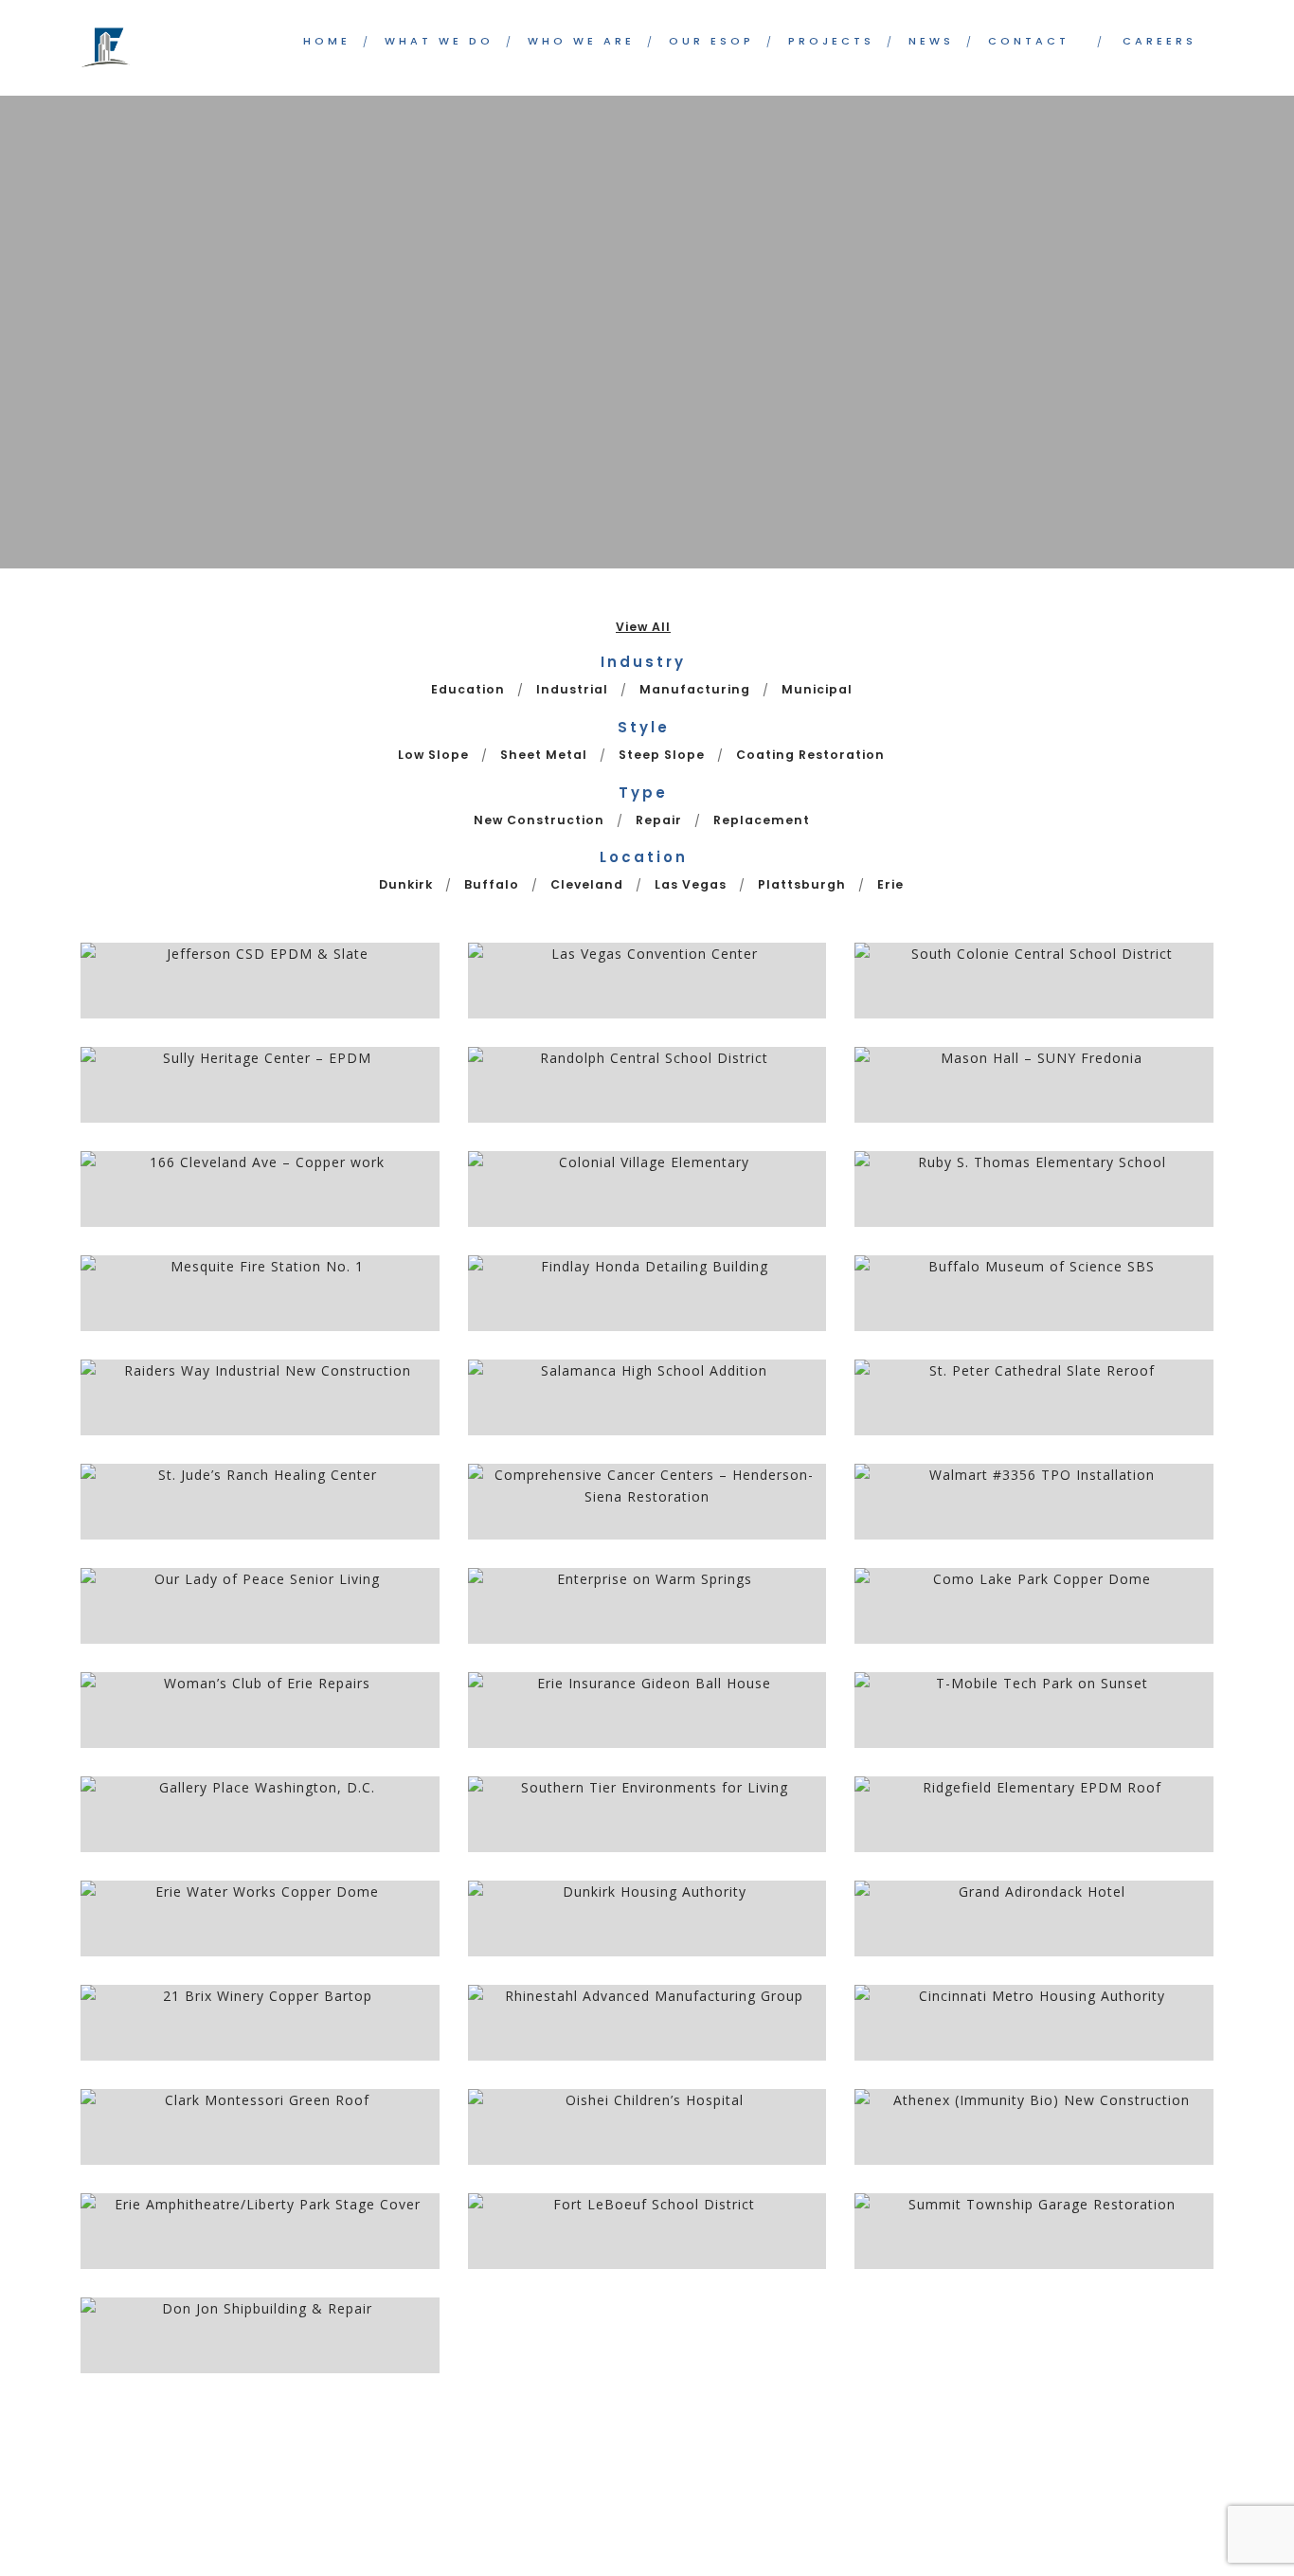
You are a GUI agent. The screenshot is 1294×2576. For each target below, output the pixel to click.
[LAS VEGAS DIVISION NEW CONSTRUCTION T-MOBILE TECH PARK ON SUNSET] (1034, 1710)
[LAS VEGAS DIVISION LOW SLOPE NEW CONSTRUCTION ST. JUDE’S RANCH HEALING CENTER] (260, 1502)
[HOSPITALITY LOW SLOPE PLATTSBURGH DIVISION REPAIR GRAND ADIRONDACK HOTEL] (1034, 1918)
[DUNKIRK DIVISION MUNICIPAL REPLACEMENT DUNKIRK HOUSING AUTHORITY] (647, 1918)
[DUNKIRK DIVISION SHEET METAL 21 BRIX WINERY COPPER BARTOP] (260, 2023)
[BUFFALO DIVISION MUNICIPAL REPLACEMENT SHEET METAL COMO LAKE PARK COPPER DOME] (1034, 1606)
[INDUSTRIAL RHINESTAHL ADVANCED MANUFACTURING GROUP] (647, 2023)
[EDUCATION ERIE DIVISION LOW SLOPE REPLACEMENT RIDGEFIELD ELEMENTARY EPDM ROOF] (1034, 1814)
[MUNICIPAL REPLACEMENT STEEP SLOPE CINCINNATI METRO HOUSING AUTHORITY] (1034, 2023)
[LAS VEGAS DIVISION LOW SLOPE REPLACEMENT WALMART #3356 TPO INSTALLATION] (1034, 1502)
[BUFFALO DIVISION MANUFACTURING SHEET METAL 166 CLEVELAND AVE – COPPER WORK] (260, 1189)
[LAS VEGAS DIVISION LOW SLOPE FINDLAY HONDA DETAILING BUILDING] (647, 1293)
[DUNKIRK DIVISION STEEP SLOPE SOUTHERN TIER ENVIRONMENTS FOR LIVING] (647, 1814)
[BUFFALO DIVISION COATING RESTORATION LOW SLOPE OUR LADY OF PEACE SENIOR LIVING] (260, 1606)
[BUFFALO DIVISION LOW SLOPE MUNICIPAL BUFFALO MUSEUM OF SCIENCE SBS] (1034, 1293)
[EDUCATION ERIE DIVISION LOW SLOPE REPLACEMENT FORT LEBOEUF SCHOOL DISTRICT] (647, 2231)
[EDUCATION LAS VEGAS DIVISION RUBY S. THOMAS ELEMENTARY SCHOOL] (1034, 1189)
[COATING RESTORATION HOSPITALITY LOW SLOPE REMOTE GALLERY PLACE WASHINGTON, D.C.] (260, 1814)
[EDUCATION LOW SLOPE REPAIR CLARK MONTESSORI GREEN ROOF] (260, 2127)
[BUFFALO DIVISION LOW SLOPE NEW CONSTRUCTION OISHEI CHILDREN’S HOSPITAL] (647, 2127)
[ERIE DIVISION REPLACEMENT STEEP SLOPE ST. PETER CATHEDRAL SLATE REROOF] (1034, 1397)
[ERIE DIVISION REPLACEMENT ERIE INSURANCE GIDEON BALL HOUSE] (647, 1710)
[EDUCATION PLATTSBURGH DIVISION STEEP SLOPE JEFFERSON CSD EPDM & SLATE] (260, 981)
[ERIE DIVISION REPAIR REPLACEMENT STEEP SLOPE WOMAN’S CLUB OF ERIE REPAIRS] (260, 1710)
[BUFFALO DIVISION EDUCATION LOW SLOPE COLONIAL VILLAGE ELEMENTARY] (647, 1189)
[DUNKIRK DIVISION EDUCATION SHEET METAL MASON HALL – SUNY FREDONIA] (1034, 1085)
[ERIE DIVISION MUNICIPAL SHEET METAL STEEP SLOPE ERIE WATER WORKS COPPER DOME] (260, 1918)
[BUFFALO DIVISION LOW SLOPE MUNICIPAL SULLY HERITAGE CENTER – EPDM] (260, 1085)
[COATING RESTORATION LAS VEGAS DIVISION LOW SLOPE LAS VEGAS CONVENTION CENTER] (647, 981)
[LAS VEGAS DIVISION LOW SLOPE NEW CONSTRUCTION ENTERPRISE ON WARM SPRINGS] (647, 1606)
